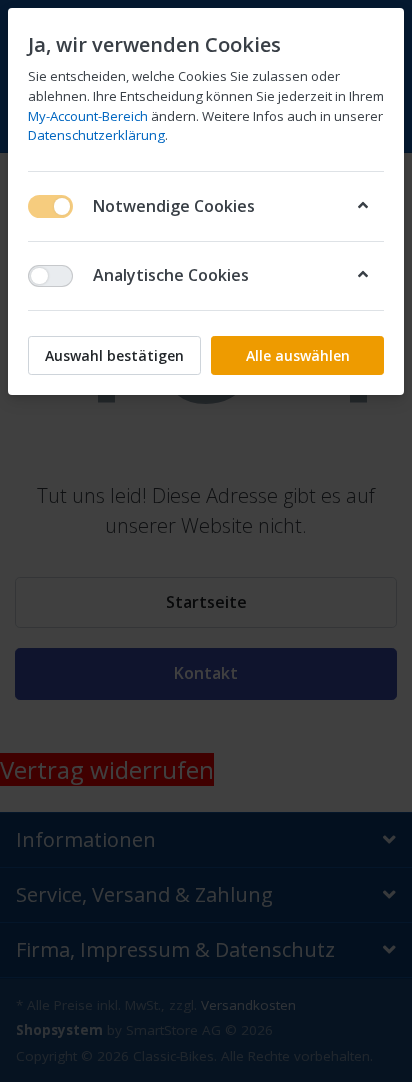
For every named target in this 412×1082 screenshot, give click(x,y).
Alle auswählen (298, 355)
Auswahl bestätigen (114, 355)
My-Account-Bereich (88, 116)
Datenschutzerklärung (96, 135)
